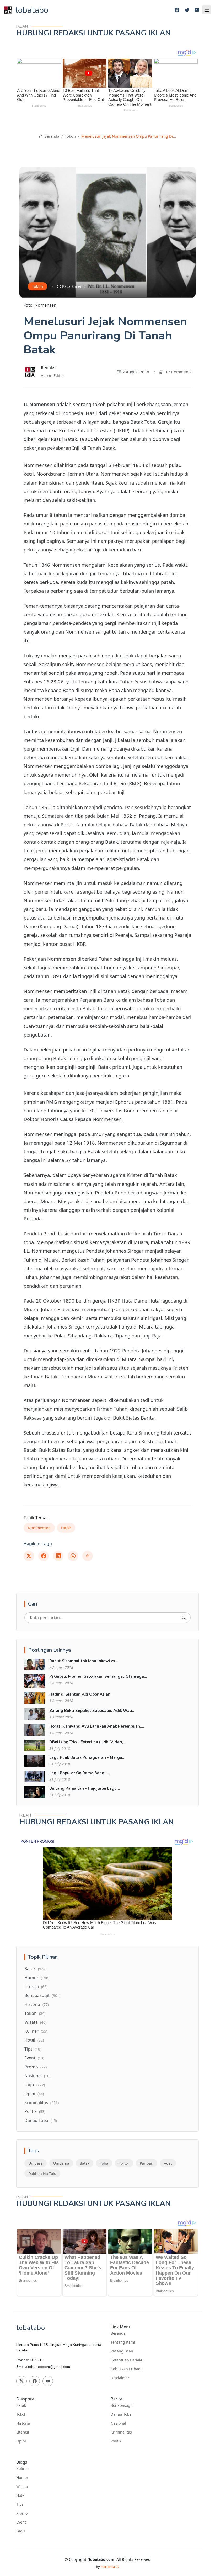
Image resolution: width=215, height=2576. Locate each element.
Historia (37, 2004)
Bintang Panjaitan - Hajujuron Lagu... (85, 1788)
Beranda (51, 136)
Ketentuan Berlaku (127, 2360)
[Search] (184, 1618)
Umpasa (36, 2163)
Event (34, 2058)
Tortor (124, 2163)
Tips (33, 2049)
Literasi (36, 1987)
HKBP (66, 1528)
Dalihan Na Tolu (42, 2173)
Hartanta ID (110, 2567)
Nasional (38, 2076)
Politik (35, 2111)
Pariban (147, 2163)
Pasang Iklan (122, 2351)
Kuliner (36, 2031)
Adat (168, 2163)
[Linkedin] (58, 1556)
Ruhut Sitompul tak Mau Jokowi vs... (84, 1661)
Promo (36, 2067)
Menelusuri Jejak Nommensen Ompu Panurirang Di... (129, 136)
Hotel (34, 2040)
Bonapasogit (42, 1995)
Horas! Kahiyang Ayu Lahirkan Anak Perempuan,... (97, 1726)
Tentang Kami (123, 2342)
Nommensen (39, 1528)
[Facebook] (177, 10)
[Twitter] (187, 10)
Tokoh (70, 136)
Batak (35, 1969)
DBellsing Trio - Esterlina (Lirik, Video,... (88, 1742)
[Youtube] (197, 10)
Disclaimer (120, 2378)
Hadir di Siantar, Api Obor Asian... (81, 1694)
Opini (34, 2094)
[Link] (88, 1556)
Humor (37, 1978)
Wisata (35, 2022)
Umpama (61, 2163)
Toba (104, 2163)
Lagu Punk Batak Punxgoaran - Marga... (87, 1757)
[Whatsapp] (73, 1556)
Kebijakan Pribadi (126, 2369)
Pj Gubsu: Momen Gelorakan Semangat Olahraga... (98, 1676)
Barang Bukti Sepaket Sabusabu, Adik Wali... (92, 1711)
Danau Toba (41, 2120)
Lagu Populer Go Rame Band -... (80, 1773)
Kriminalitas (42, 2102)
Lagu (35, 2085)
